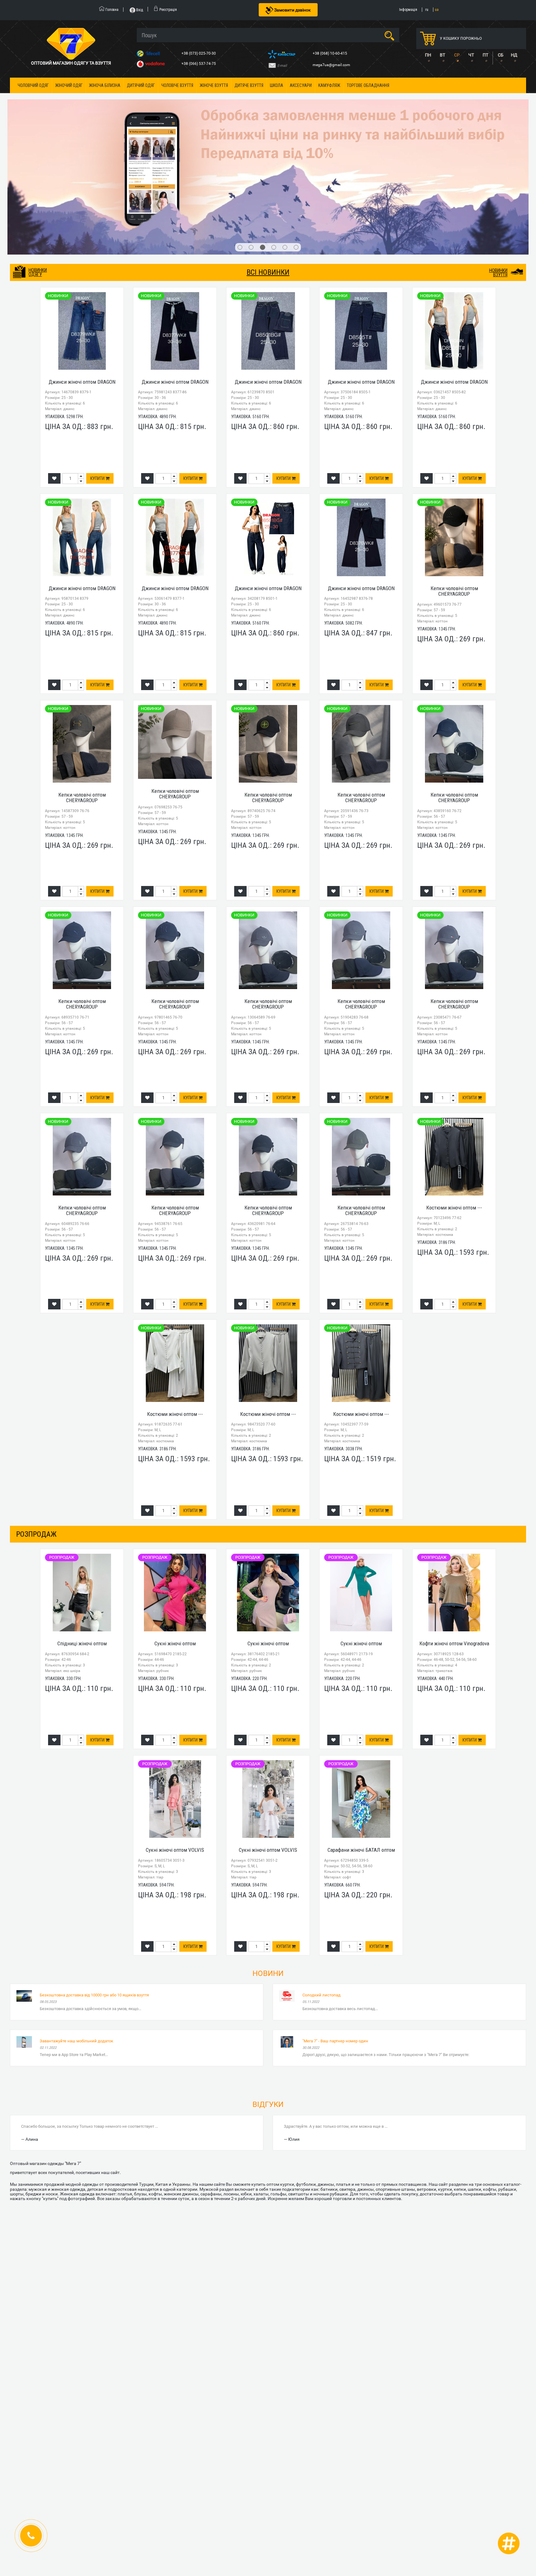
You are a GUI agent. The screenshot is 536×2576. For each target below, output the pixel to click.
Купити (98, 370)
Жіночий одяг (69, 85)
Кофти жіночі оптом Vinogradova (454, 1535)
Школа (277, 85)
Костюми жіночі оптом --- (454, 1099)
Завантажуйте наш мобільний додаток (76, 1932)
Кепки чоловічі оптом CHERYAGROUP (454, 482)
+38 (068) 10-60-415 (330, 53)
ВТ (442, 55)
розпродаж (36, 1425)
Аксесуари (301, 85)
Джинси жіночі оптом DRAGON (82, 273)
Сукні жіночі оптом (175, 1535)
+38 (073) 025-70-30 (199, 53)
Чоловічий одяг (33, 85)
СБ (501, 55)
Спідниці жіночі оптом (82, 1535)
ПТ (485, 55)
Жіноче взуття (214, 85)
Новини (268, 1865)
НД (514, 55)
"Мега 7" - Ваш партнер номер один (335, 1932)
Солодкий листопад (322, 1886)
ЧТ (471, 55)
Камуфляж (329, 85)
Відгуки (268, 1996)
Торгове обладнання (368, 85)
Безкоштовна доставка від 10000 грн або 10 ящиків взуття (94, 1886)
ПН (428, 55)
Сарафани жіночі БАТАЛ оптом (361, 1741)
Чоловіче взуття (177, 85)
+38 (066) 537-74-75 (199, 64)
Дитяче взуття (249, 85)
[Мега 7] (268, 123)
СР (457, 55)
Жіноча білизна (105, 85)
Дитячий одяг (141, 85)
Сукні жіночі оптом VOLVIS (175, 1741)
